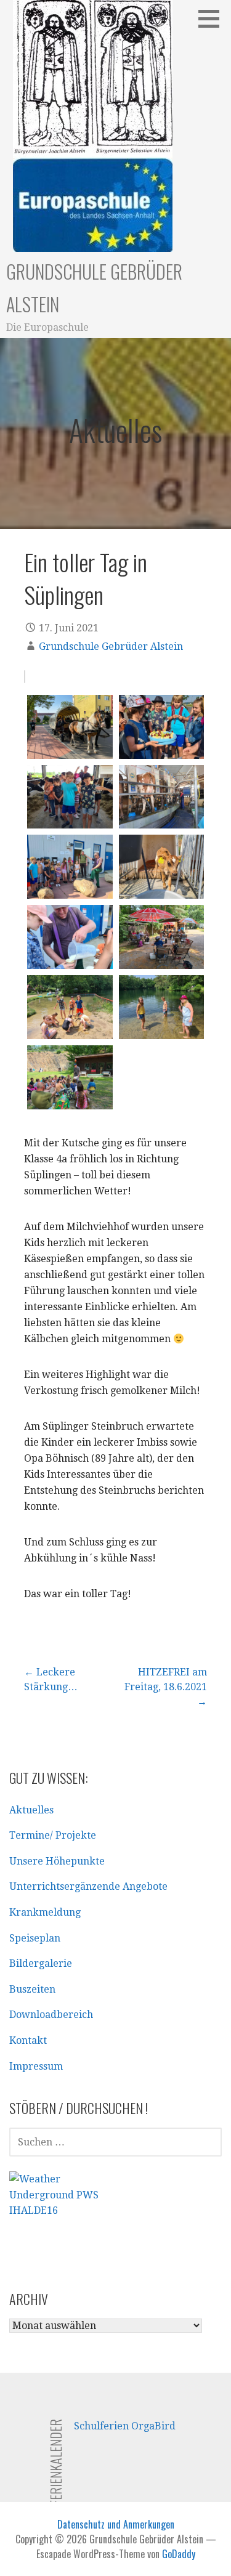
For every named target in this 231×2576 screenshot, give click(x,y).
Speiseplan (35, 1938)
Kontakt (28, 2040)
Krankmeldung (45, 1912)
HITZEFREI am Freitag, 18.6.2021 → (166, 1687)
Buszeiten (32, 1989)
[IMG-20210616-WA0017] (70, 1077)
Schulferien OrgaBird (125, 2426)
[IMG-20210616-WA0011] (70, 937)
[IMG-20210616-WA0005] (70, 727)
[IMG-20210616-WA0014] (70, 1007)
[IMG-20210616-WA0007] (70, 797)
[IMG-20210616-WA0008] (162, 797)
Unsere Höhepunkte (57, 1861)
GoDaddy (179, 2554)
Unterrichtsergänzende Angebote (88, 1886)
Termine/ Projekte (53, 1835)
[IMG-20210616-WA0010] (70, 867)
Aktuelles (31, 1810)
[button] (213, 18)
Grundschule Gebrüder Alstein (111, 646)
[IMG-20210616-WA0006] (162, 727)
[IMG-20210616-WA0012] (162, 937)
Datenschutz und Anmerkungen (116, 2524)
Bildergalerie (41, 1963)
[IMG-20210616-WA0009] (162, 867)
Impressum (36, 2066)
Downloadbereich (51, 2015)
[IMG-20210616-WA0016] (162, 1007)
